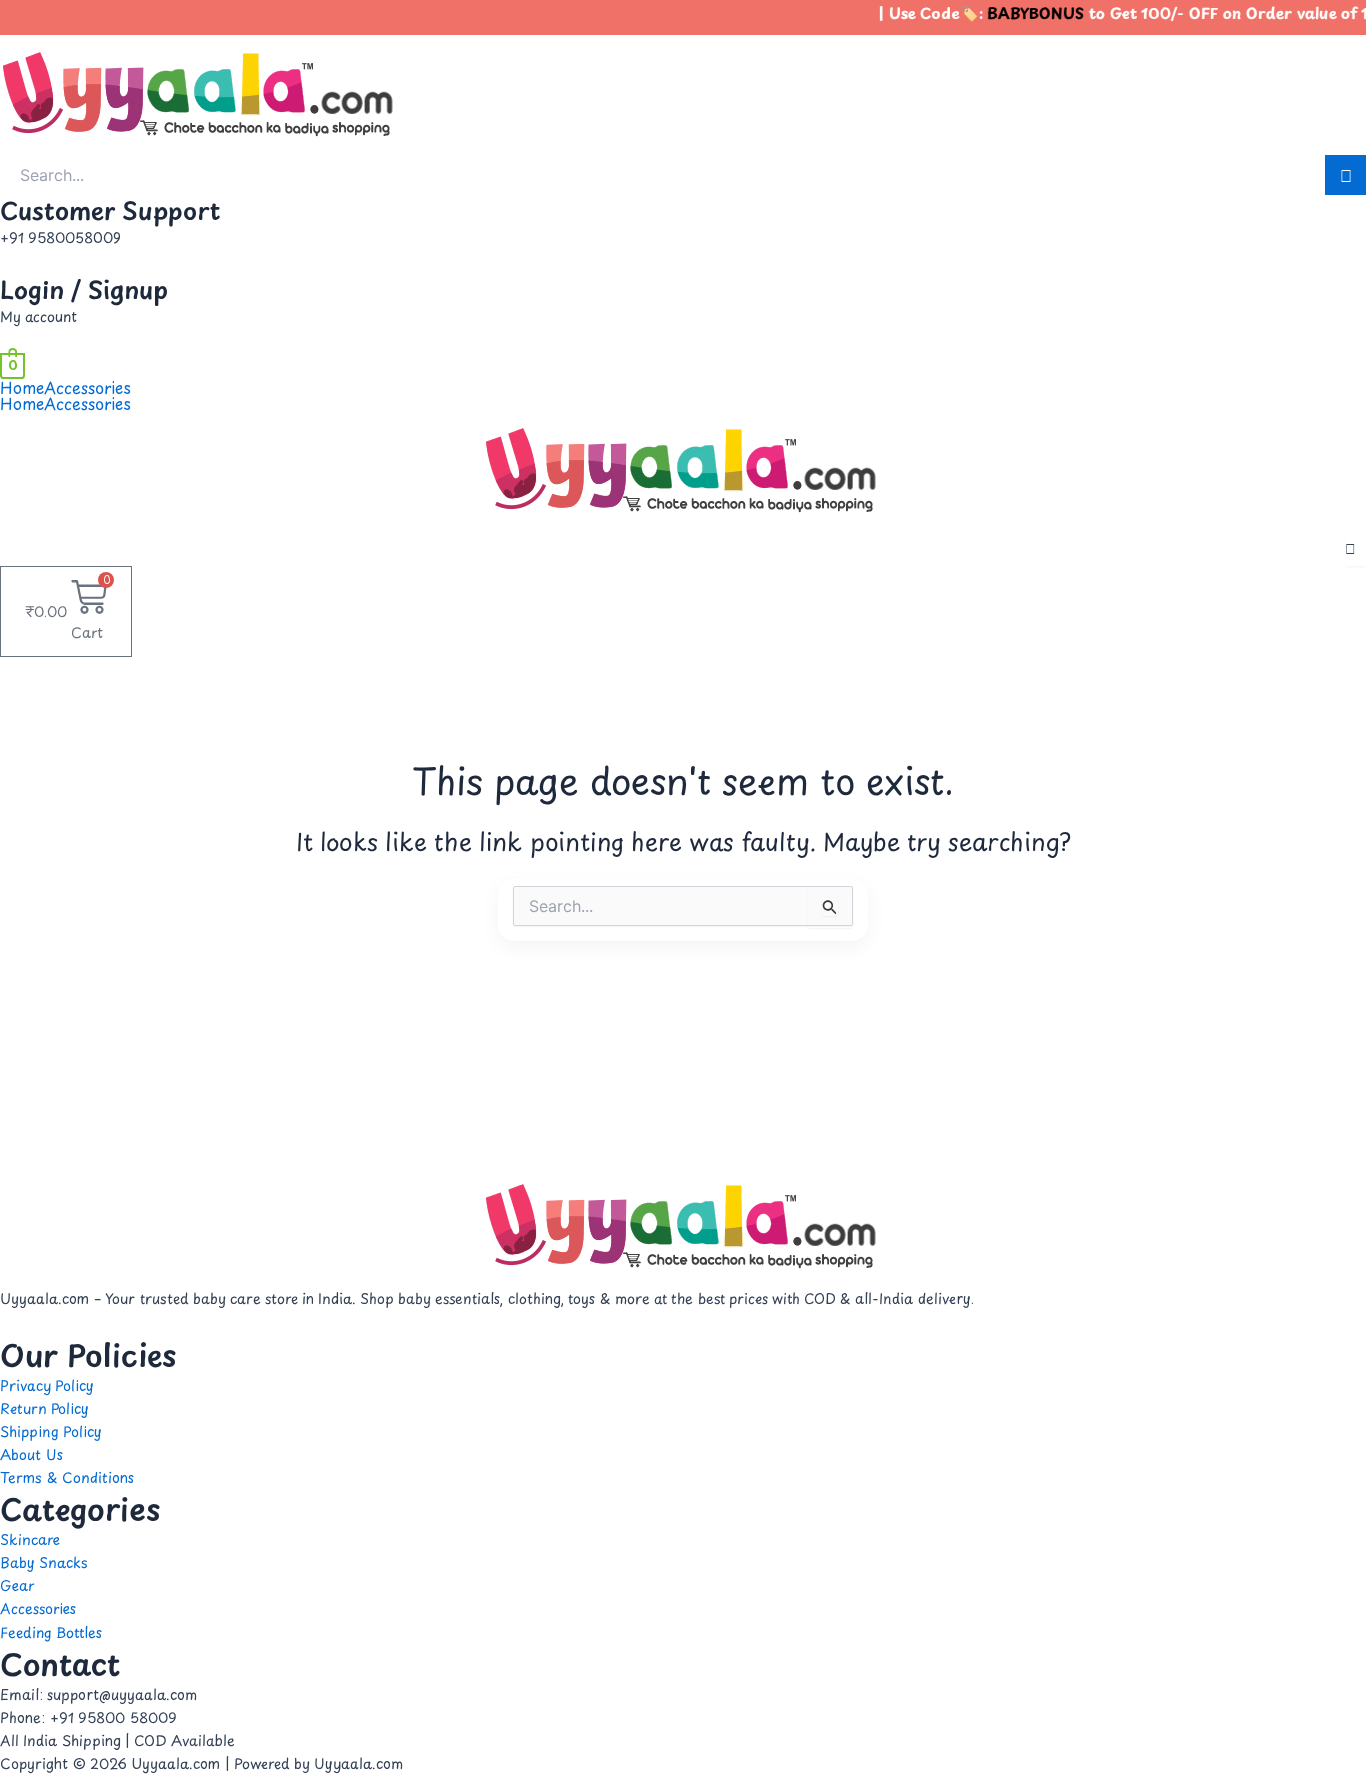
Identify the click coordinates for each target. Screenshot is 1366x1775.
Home (22, 387)
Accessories (87, 387)
